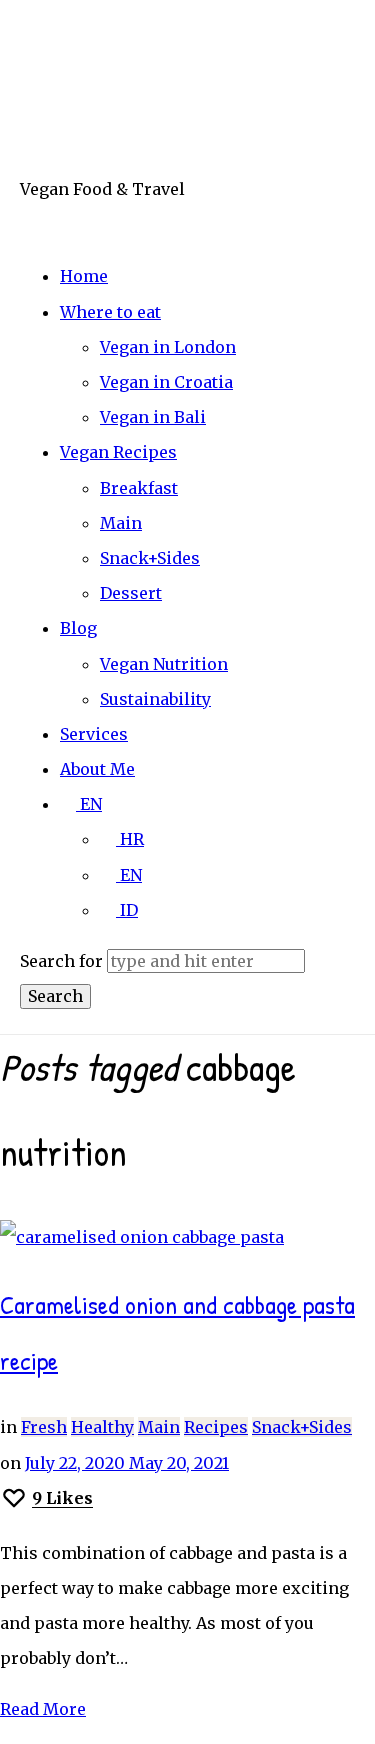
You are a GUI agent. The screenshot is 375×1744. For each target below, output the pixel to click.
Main (121, 523)
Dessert (131, 593)
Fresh (44, 1427)
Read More (43, 1709)
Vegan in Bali (153, 417)
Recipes (216, 1427)
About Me (97, 769)
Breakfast (139, 488)
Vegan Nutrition (164, 664)
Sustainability (155, 699)
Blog (78, 628)
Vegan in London (168, 347)
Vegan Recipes (118, 452)
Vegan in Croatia (166, 382)
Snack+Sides (150, 558)
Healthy (102, 1427)
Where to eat (110, 312)
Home (84, 276)
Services (94, 734)
